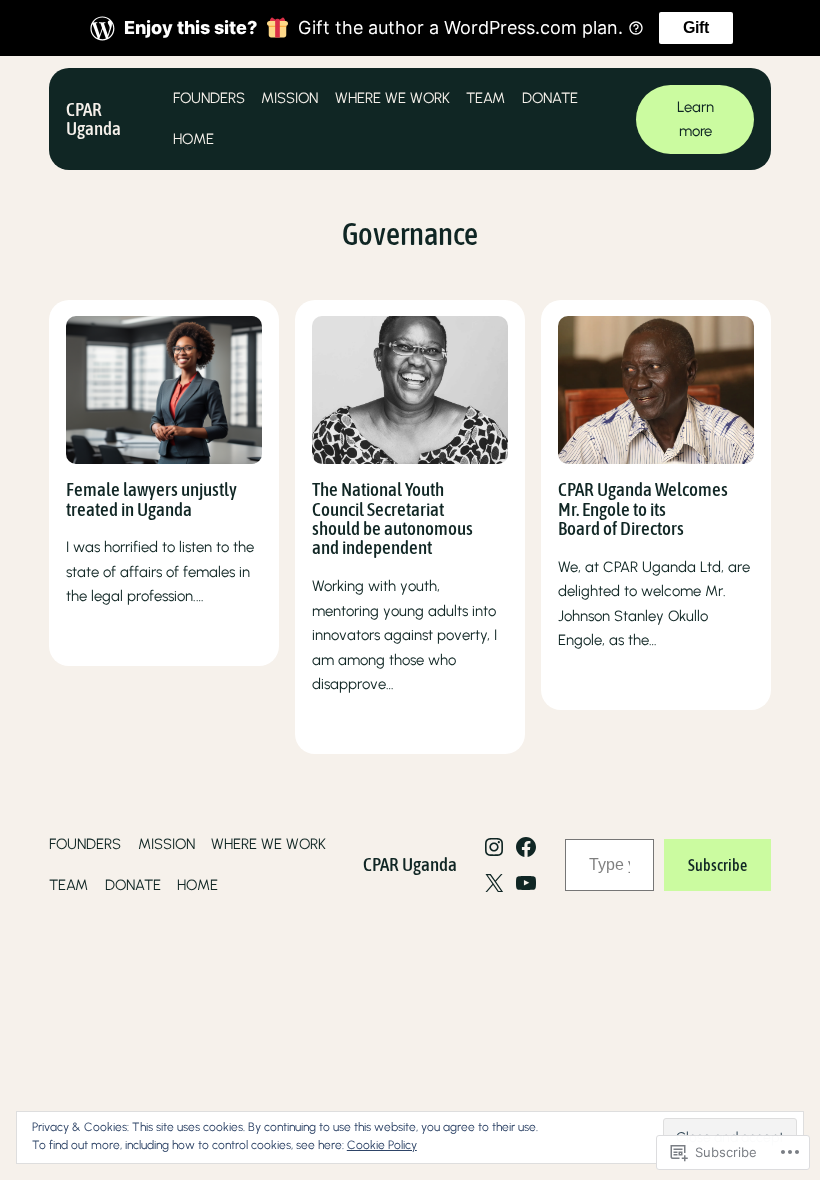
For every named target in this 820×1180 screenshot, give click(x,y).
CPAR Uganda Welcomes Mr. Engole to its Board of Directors (643, 509)
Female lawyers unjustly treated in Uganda (151, 499)
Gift (696, 27)
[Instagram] (494, 847)
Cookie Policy (382, 1145)
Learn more (695, 119)
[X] (494, 883)
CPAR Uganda (93, 118)
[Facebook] (526, 847)
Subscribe (717, 865)
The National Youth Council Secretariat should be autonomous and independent (392, 519)
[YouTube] (526, 883)
